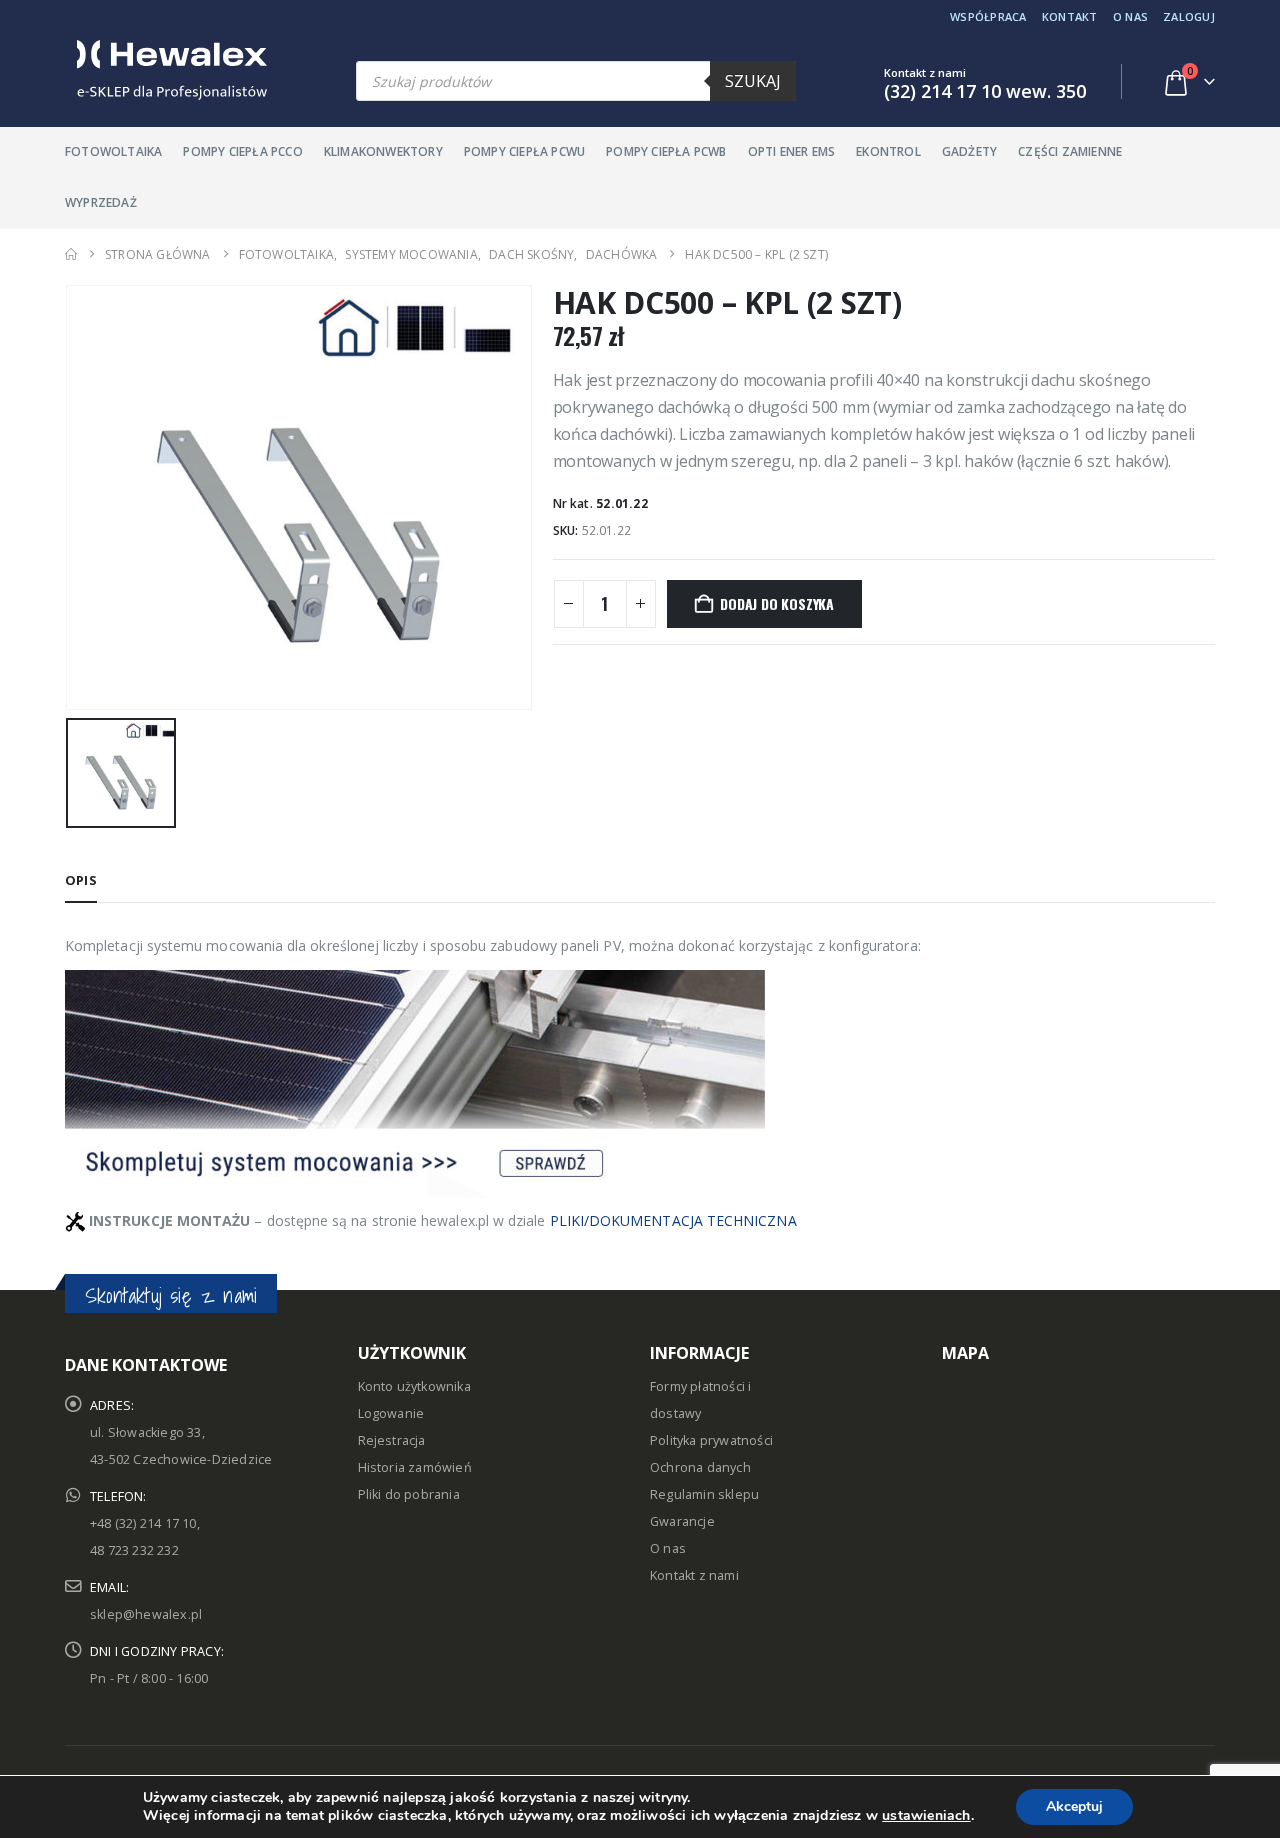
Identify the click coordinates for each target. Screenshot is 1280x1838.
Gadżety (969, 151)
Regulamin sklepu (704, 1494)
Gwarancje (682, 1521)
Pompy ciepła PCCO (242, 151)
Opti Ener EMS (792, 151)
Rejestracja (392, 1440)
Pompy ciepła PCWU (524, 151)
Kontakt (1070, 16)
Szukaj (753, 81)
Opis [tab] (81, 880)
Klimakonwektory (383, 151)
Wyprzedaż (101, 202)
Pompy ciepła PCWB (666, 151)
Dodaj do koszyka (777, 603)
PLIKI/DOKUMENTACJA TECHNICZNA (673, 1220)
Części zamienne (1070, 151)
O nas (1130, 16)
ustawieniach (926, 1816)
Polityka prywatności (711, 1440)
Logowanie (391, 1413)
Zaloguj (1189, 16)
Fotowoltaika (113, 151)
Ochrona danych (700, 1467)
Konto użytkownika (414, 1386)
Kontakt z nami (694, 1575)
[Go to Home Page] (71, 254)
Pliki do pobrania (409, 1494)
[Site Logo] (166, 70)
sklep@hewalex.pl (146, 1614)
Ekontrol (888, 151)
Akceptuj (1074, 1806)
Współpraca (988, 16)
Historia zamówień (415, 1467)
